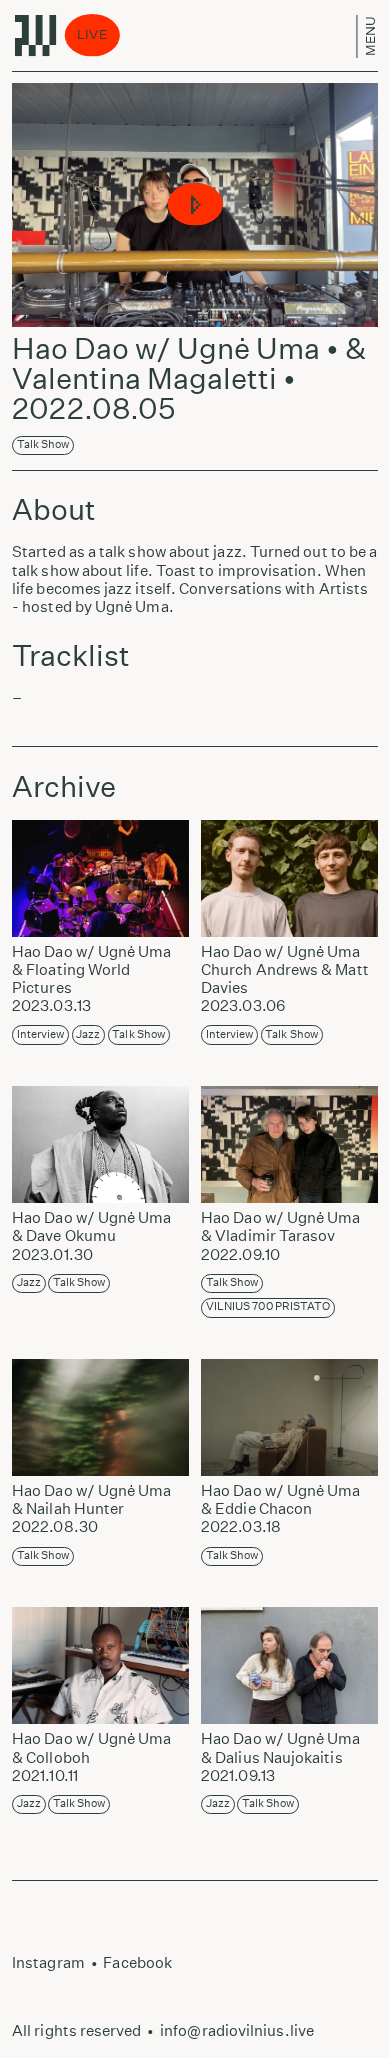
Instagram (48, 1962)
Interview (41, 1034)
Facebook (137, 1962)
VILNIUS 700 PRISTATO (268, 1306)
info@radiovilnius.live (237, 2030)
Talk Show (43, 444)
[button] (195, 205)
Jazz (88, 1034)
